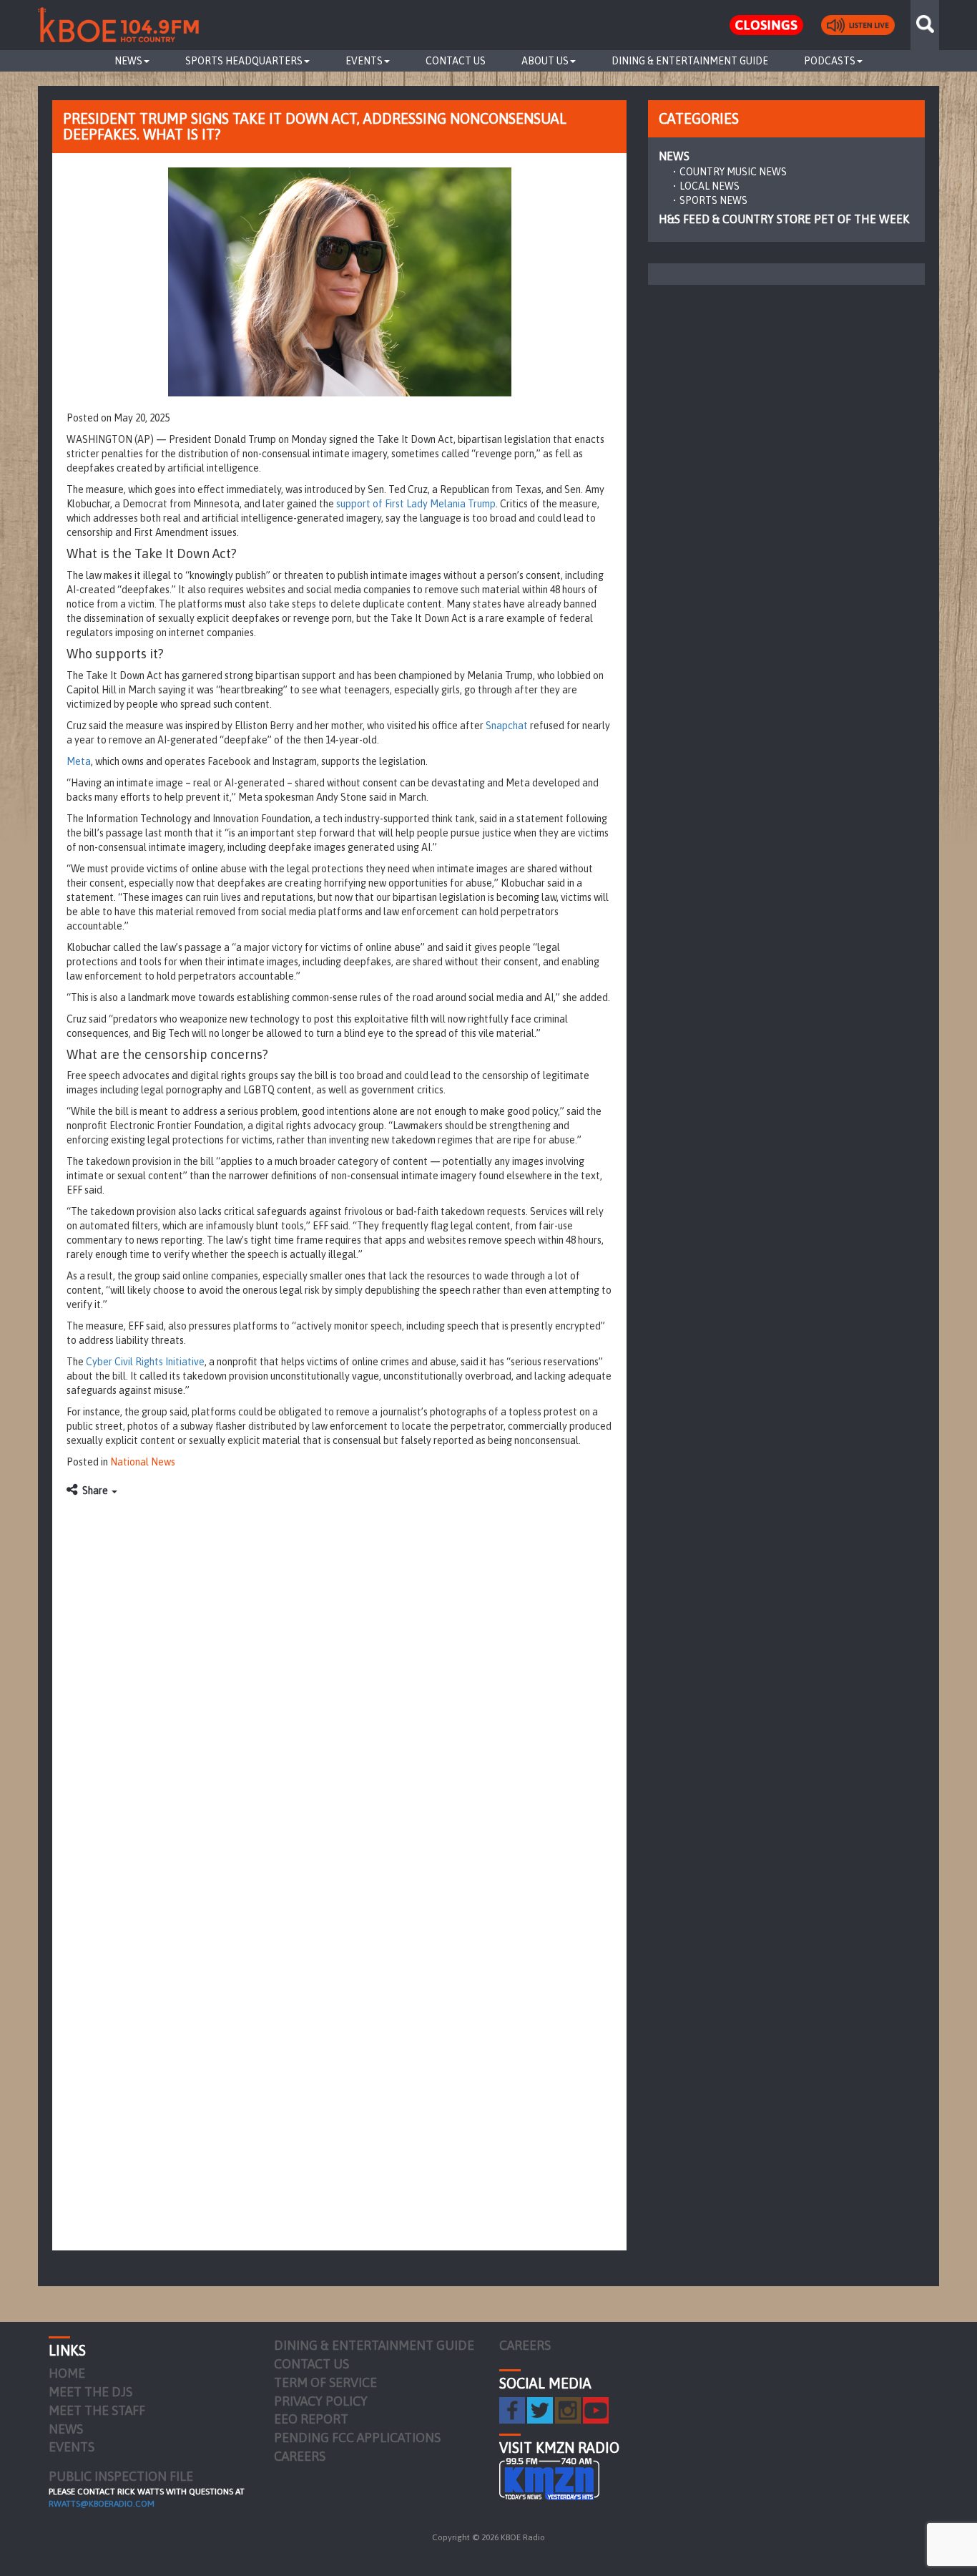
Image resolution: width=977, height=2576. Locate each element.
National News (143, 1462)
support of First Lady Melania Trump (416, 504)
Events (364, 61)
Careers (300, 2456)
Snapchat (507, 726)
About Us (545, 61)
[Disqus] (339, 1684)
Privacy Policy (321, 2401)
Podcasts (830, 61)
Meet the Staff (97, 2410)
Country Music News (733, 172)
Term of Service (325, 2382)
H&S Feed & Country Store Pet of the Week (784, 219)
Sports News (713, 200)
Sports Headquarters (244, 61)
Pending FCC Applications (357, 2438)
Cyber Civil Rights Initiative (145, 1362)
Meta (79, 761)
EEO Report (311, 2419)
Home (67, 2373)
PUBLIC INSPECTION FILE (121, 2476)
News (128, 61)
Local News (710, 186)
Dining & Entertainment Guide (690, 61)
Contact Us (456, 61)
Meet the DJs (90, 2392)
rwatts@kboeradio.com (102, 2504)
